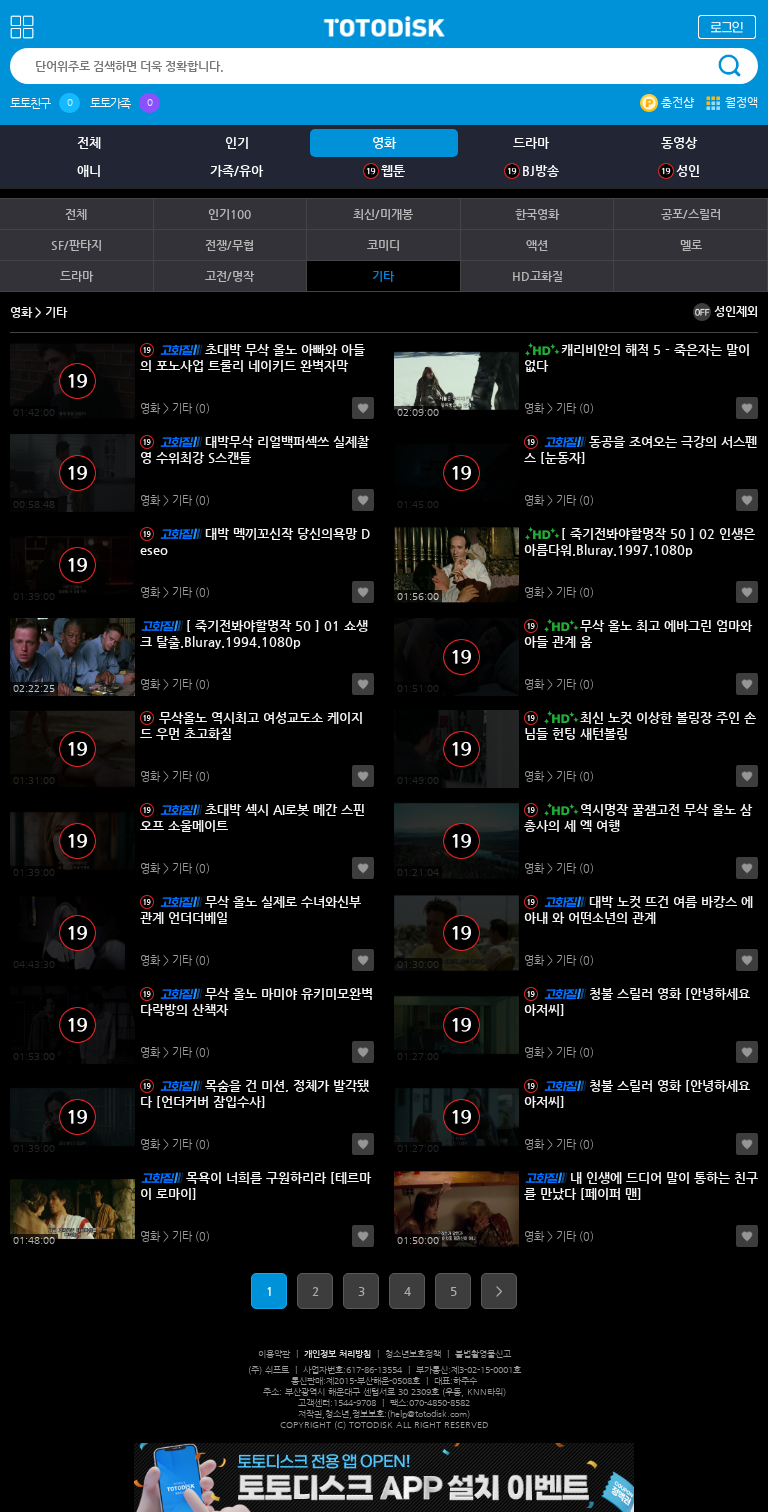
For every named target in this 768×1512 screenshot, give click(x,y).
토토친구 (30, 103)
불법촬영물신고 (483, 1354)
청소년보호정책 (413, 1354)
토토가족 (110, 103)
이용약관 (274, 1354)
